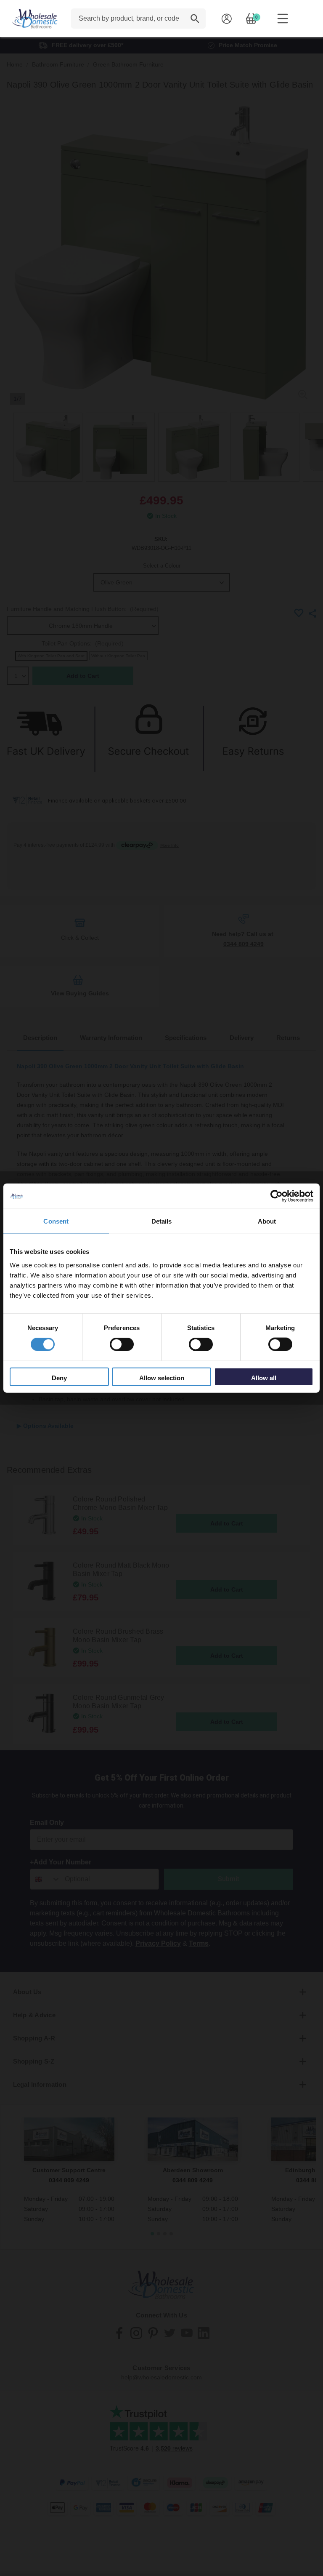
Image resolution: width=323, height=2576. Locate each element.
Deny (59, 1377)
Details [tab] (162, 1221)
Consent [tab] (56, 1221)
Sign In (226, 19)
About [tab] (267, 1221)
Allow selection (162, 1377)
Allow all (264, 1377)
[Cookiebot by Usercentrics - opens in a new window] (277, 1196)
